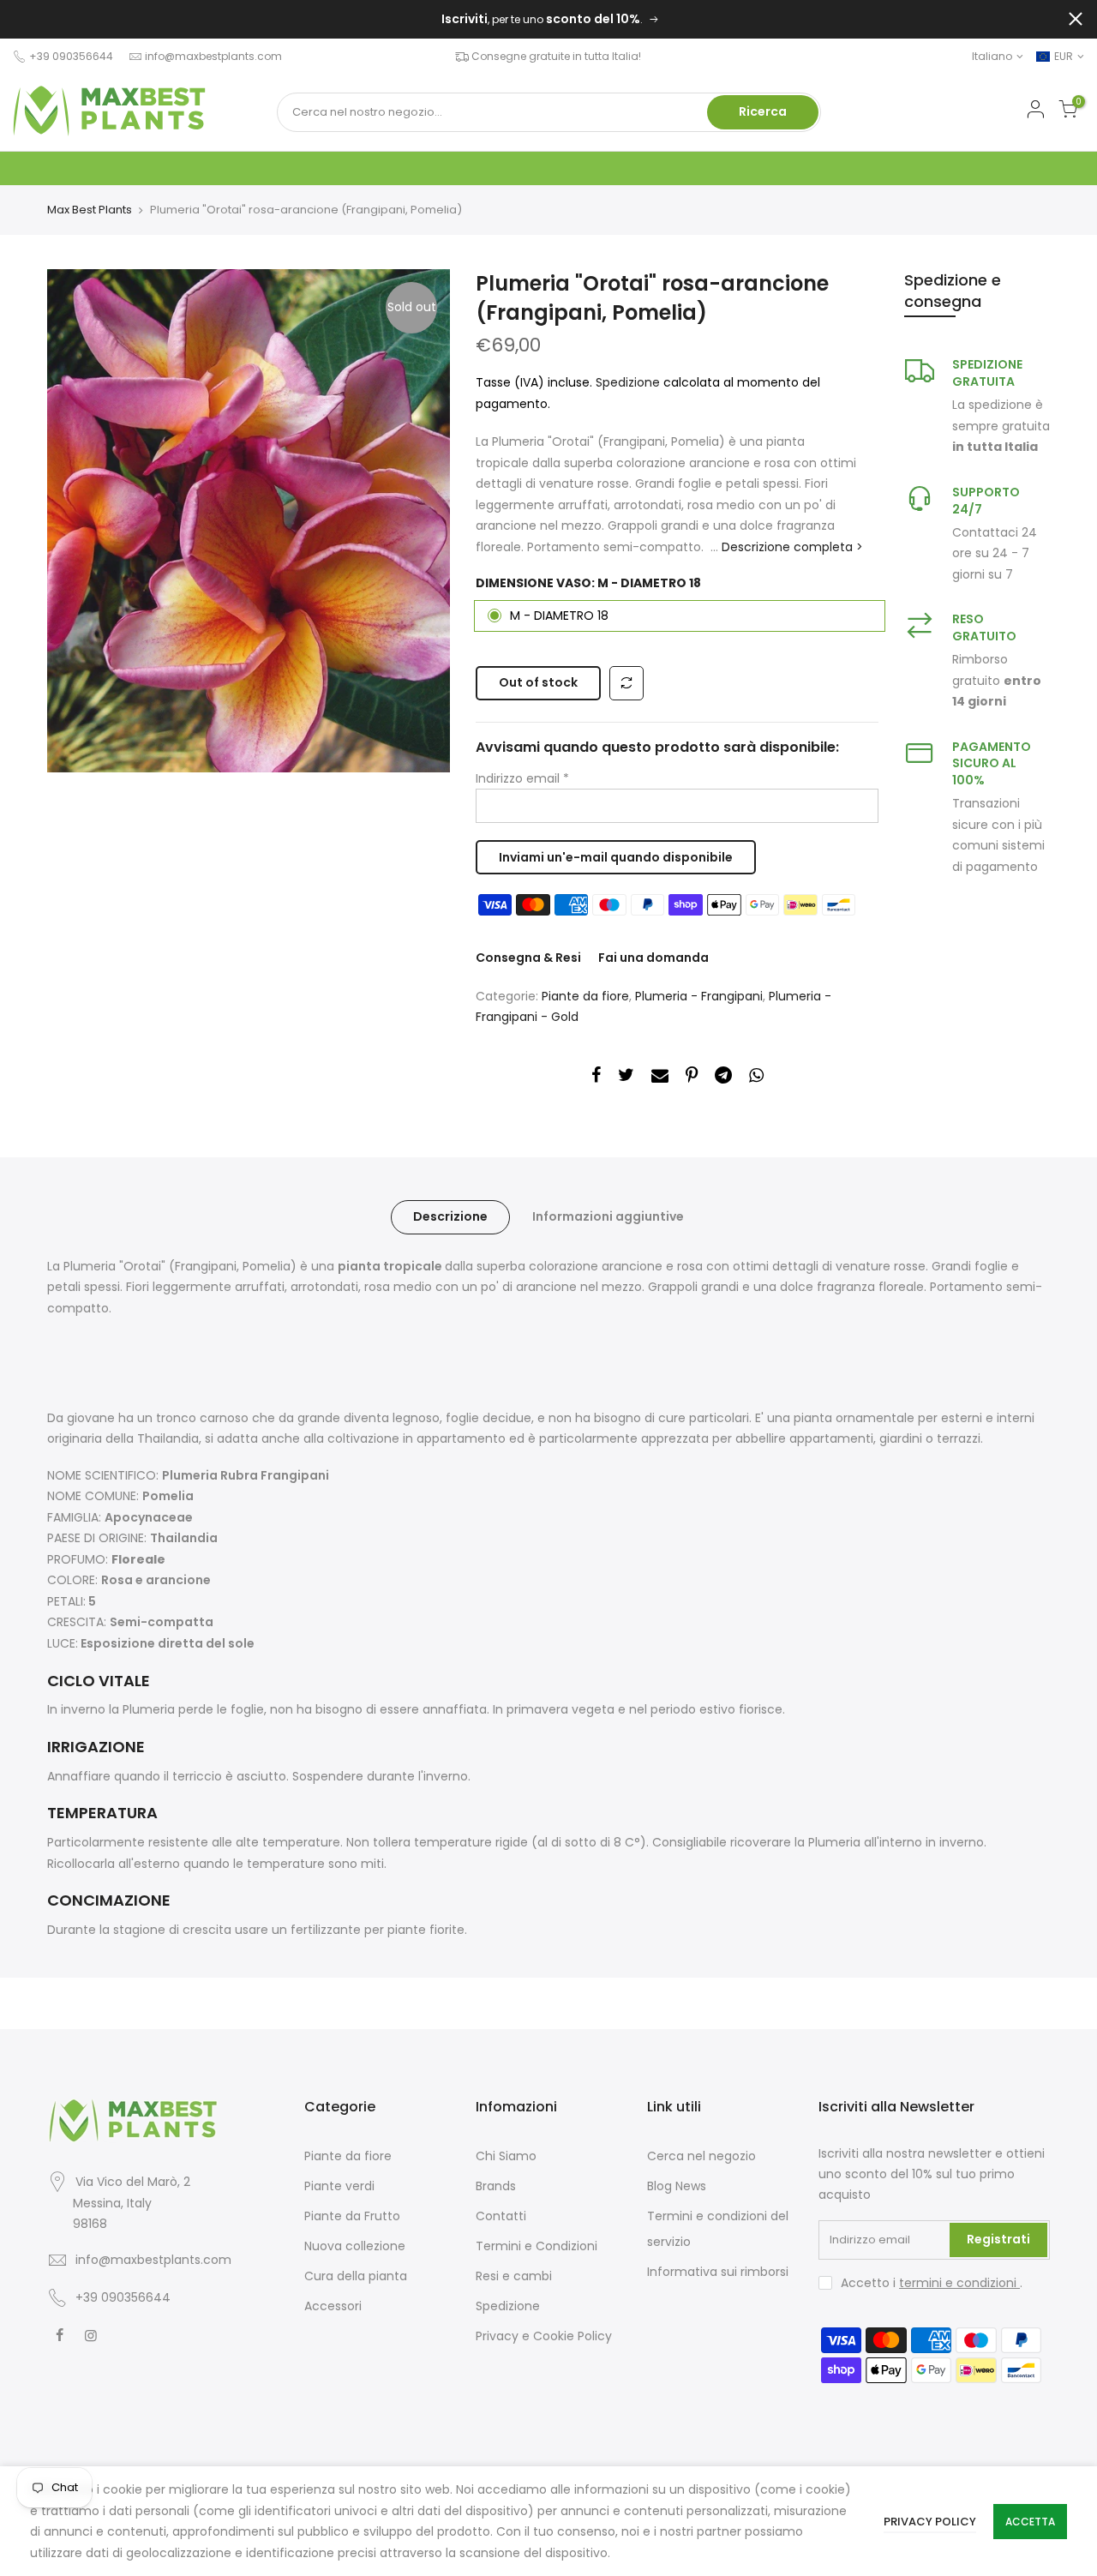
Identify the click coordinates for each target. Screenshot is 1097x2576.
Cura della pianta (356, 2276)
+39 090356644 (123, 2297)
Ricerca (763, 111)
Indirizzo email (522, 778)
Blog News (677, 2186)
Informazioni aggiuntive (608, 1216)
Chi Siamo (506, 2156)
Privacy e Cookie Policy (544, 2336)
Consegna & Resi (528, 958)
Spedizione (629, 382)
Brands (496, 2186)
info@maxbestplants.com (213, 56)
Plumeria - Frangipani (699, 996)
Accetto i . (932, 2283)
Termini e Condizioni (537, 2246)
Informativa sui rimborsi (718, 2272)
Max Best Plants (90, 210)
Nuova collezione (355, 2246)
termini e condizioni (959, 2283)
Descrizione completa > (791, 547)
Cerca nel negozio (701, 2156)
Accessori (333, 2306)
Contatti (501, 2216)
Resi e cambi (514, 2276)
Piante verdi (339, 2186)
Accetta (1030, 2522)
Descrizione (450, 1216)
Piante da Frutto (352, 2216)
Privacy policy (930, 2522)
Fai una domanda (653, 958)
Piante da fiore (585, 996)
